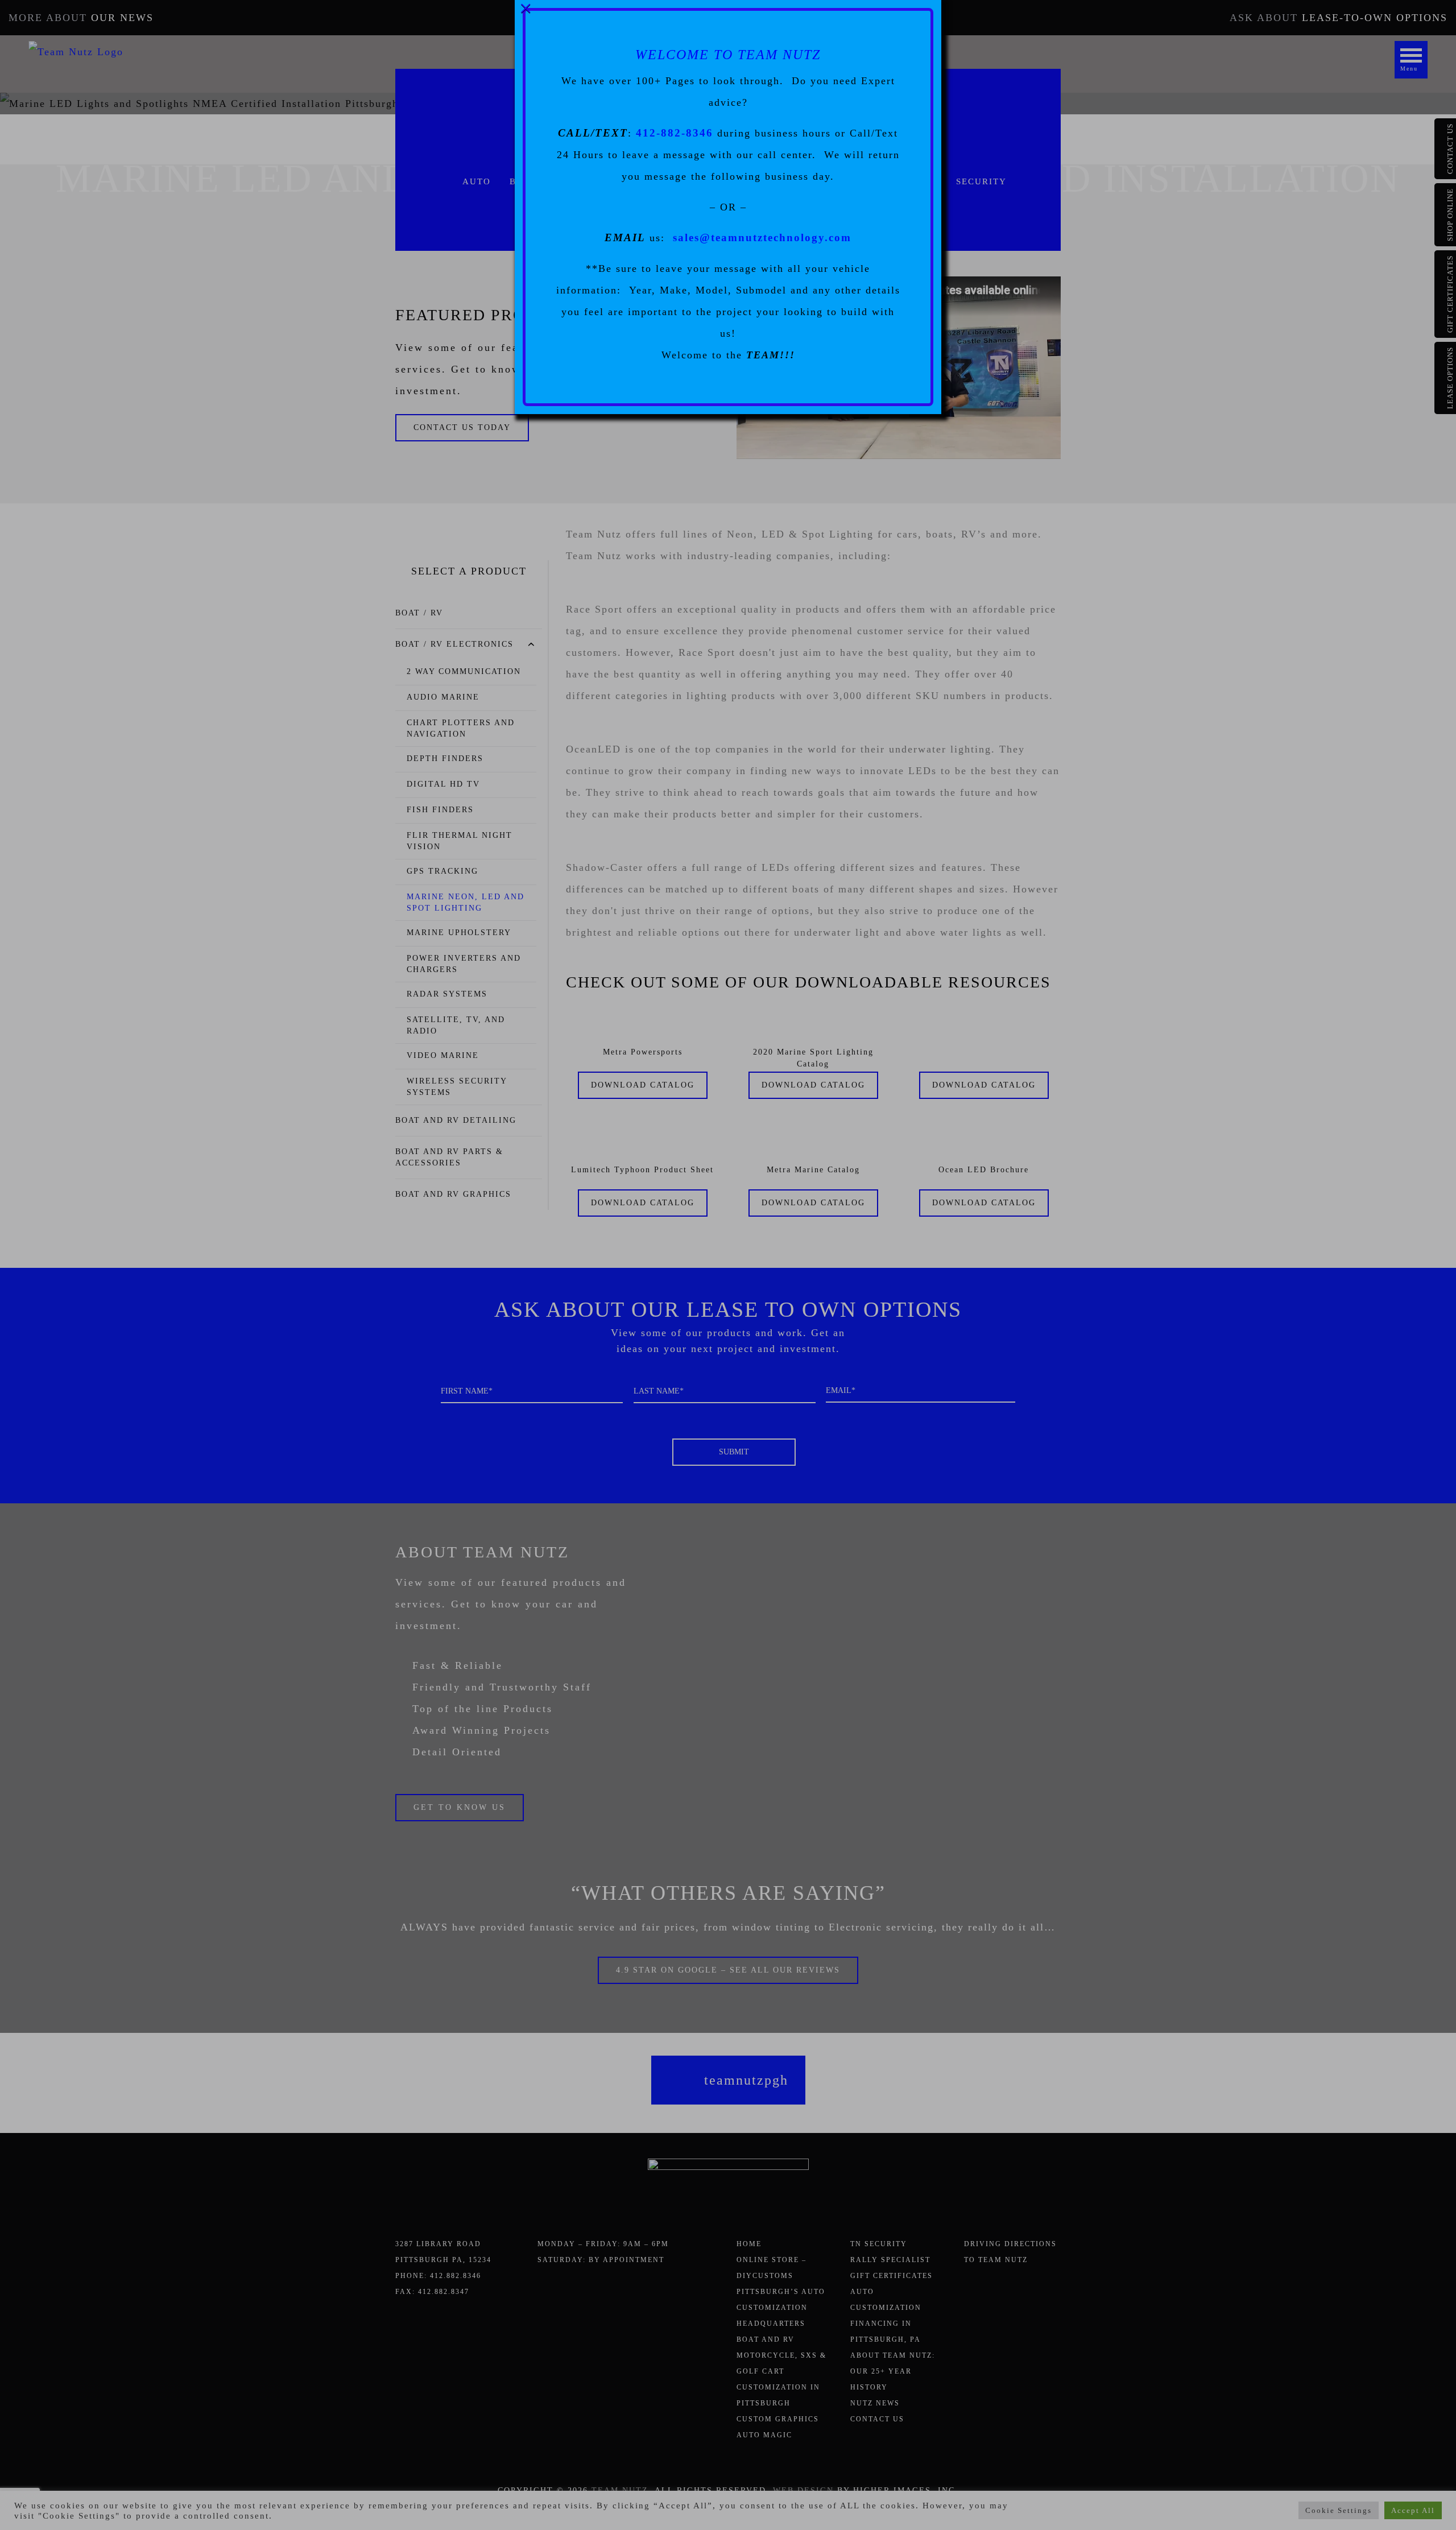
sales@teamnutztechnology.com (762, 237)
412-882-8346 (675, 133)
